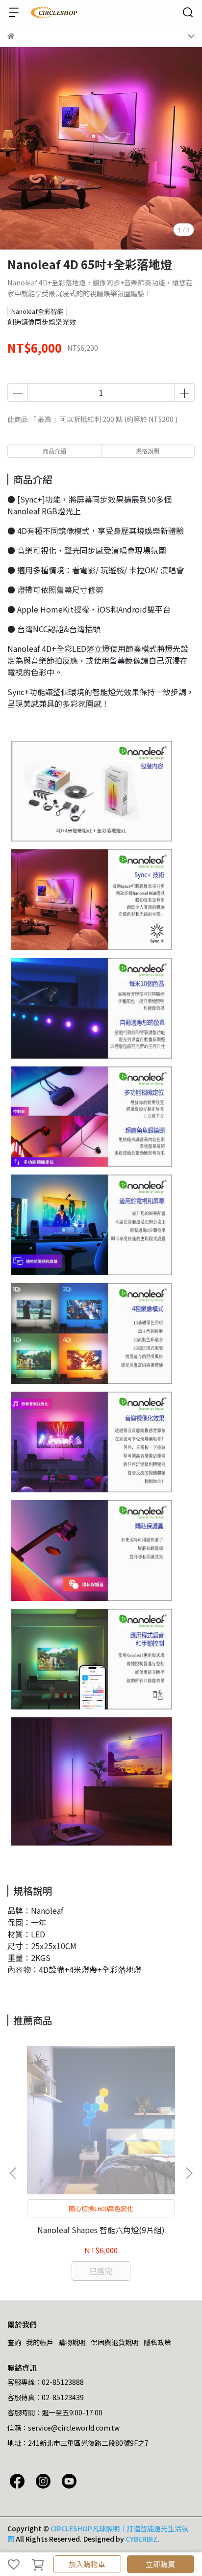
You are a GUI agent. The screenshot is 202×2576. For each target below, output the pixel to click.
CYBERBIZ (141, 2539)
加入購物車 (87, 2564)
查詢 (14, 2342)
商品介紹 (54, 451)
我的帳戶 (40, 2342)
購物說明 (72, 2342)
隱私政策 (157, 2342)
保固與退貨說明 (115, 2342)
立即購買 (160, 2564)
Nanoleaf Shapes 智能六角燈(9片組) (101, 2230)
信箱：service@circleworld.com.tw (63, 2428)
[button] (189, 2173)
